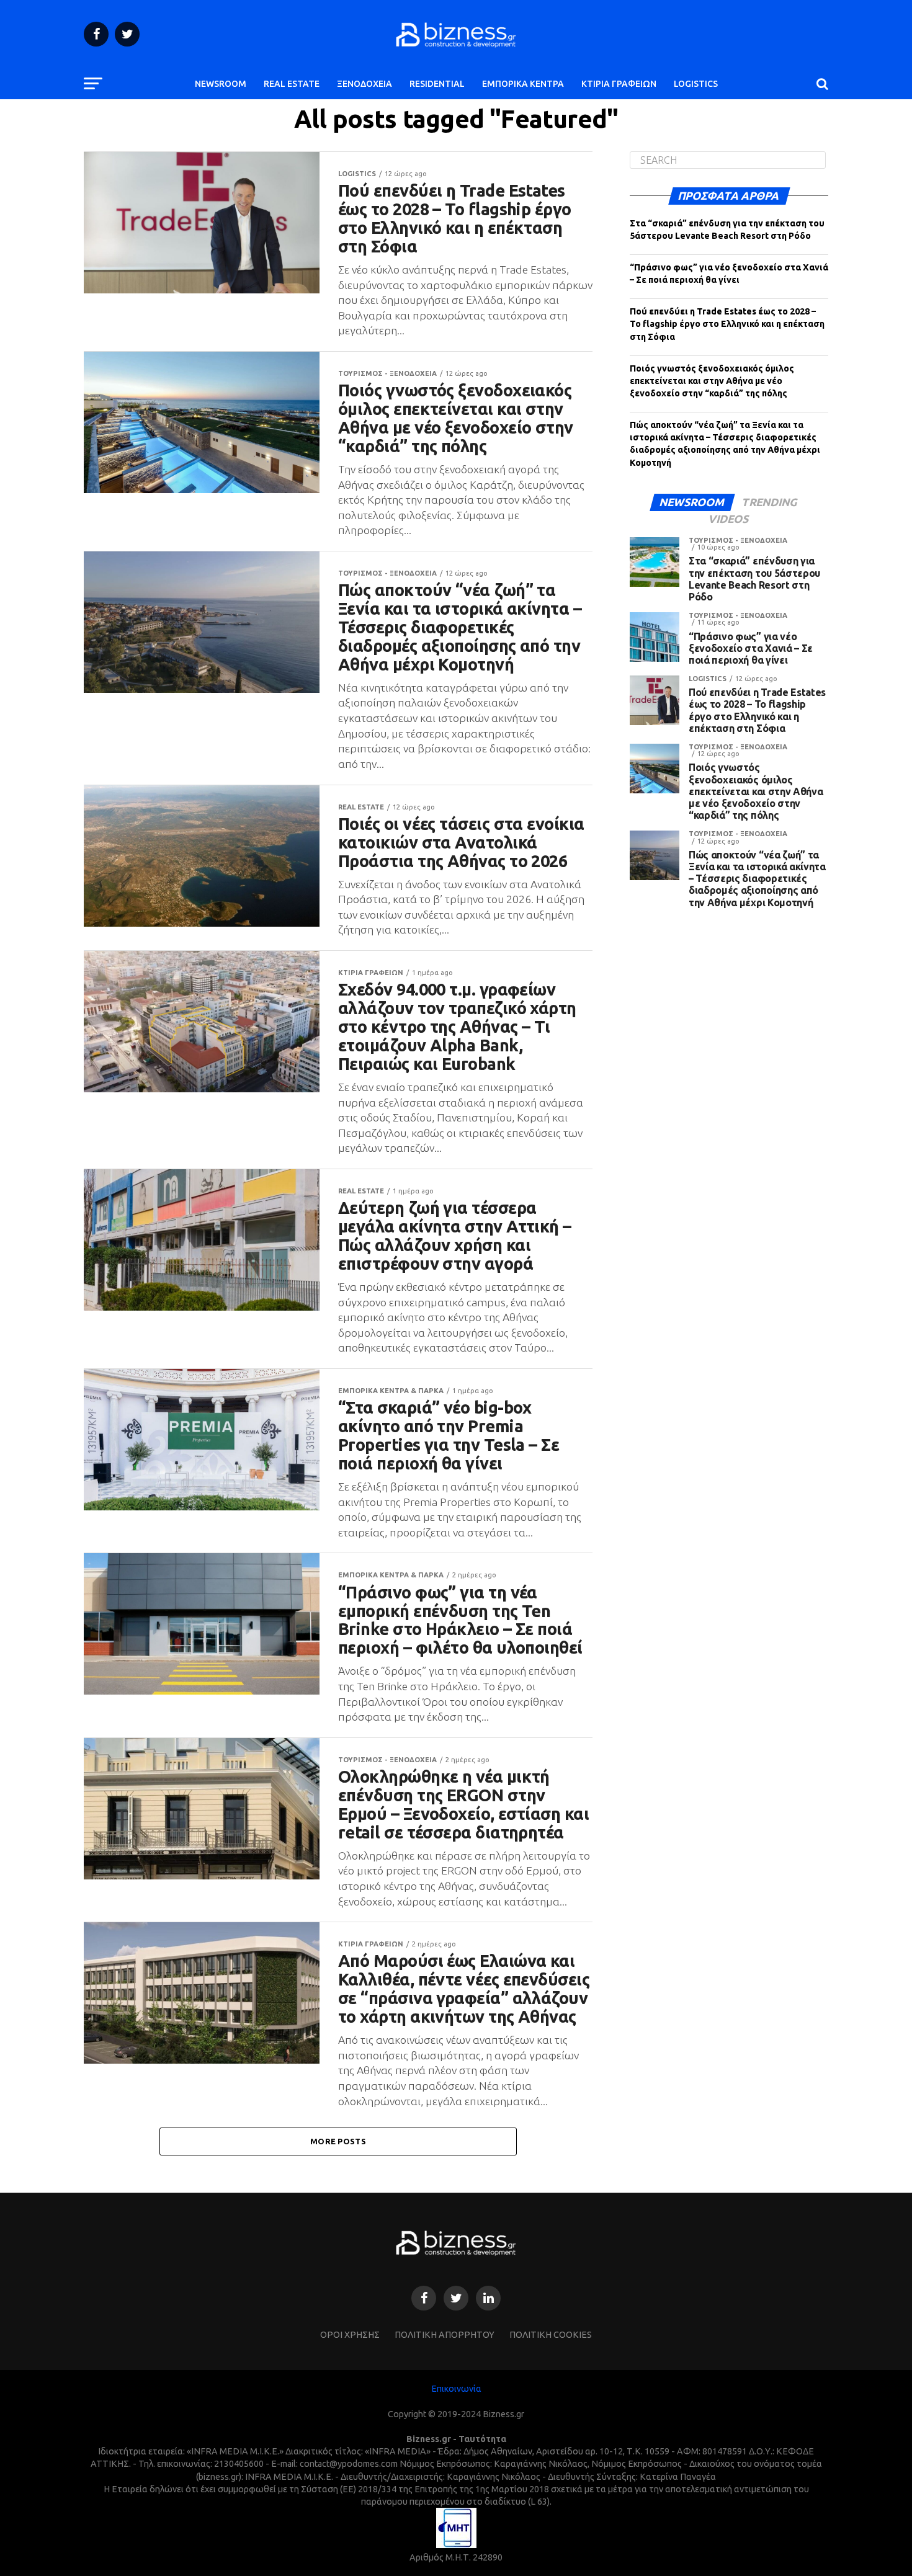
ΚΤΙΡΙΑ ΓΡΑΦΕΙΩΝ (619, 84)
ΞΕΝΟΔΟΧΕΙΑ (364, 84)
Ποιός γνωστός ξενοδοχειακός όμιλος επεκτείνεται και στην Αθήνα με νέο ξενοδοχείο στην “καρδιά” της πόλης (712, 381)
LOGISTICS (696, 84)
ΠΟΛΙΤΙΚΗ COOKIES (551, 2335)
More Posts (338, 2141)
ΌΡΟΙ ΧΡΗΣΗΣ (350, 2335)
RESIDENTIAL (437, 84)
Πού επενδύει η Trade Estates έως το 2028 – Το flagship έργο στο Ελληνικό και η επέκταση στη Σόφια (727, 324)
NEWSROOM (221, 84)
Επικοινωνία (456, 2389)
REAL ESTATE (292, 84)
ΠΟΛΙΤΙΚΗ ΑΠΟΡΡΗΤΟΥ (445, 2335)
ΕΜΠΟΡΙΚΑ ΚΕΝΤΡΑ (523, 84)
